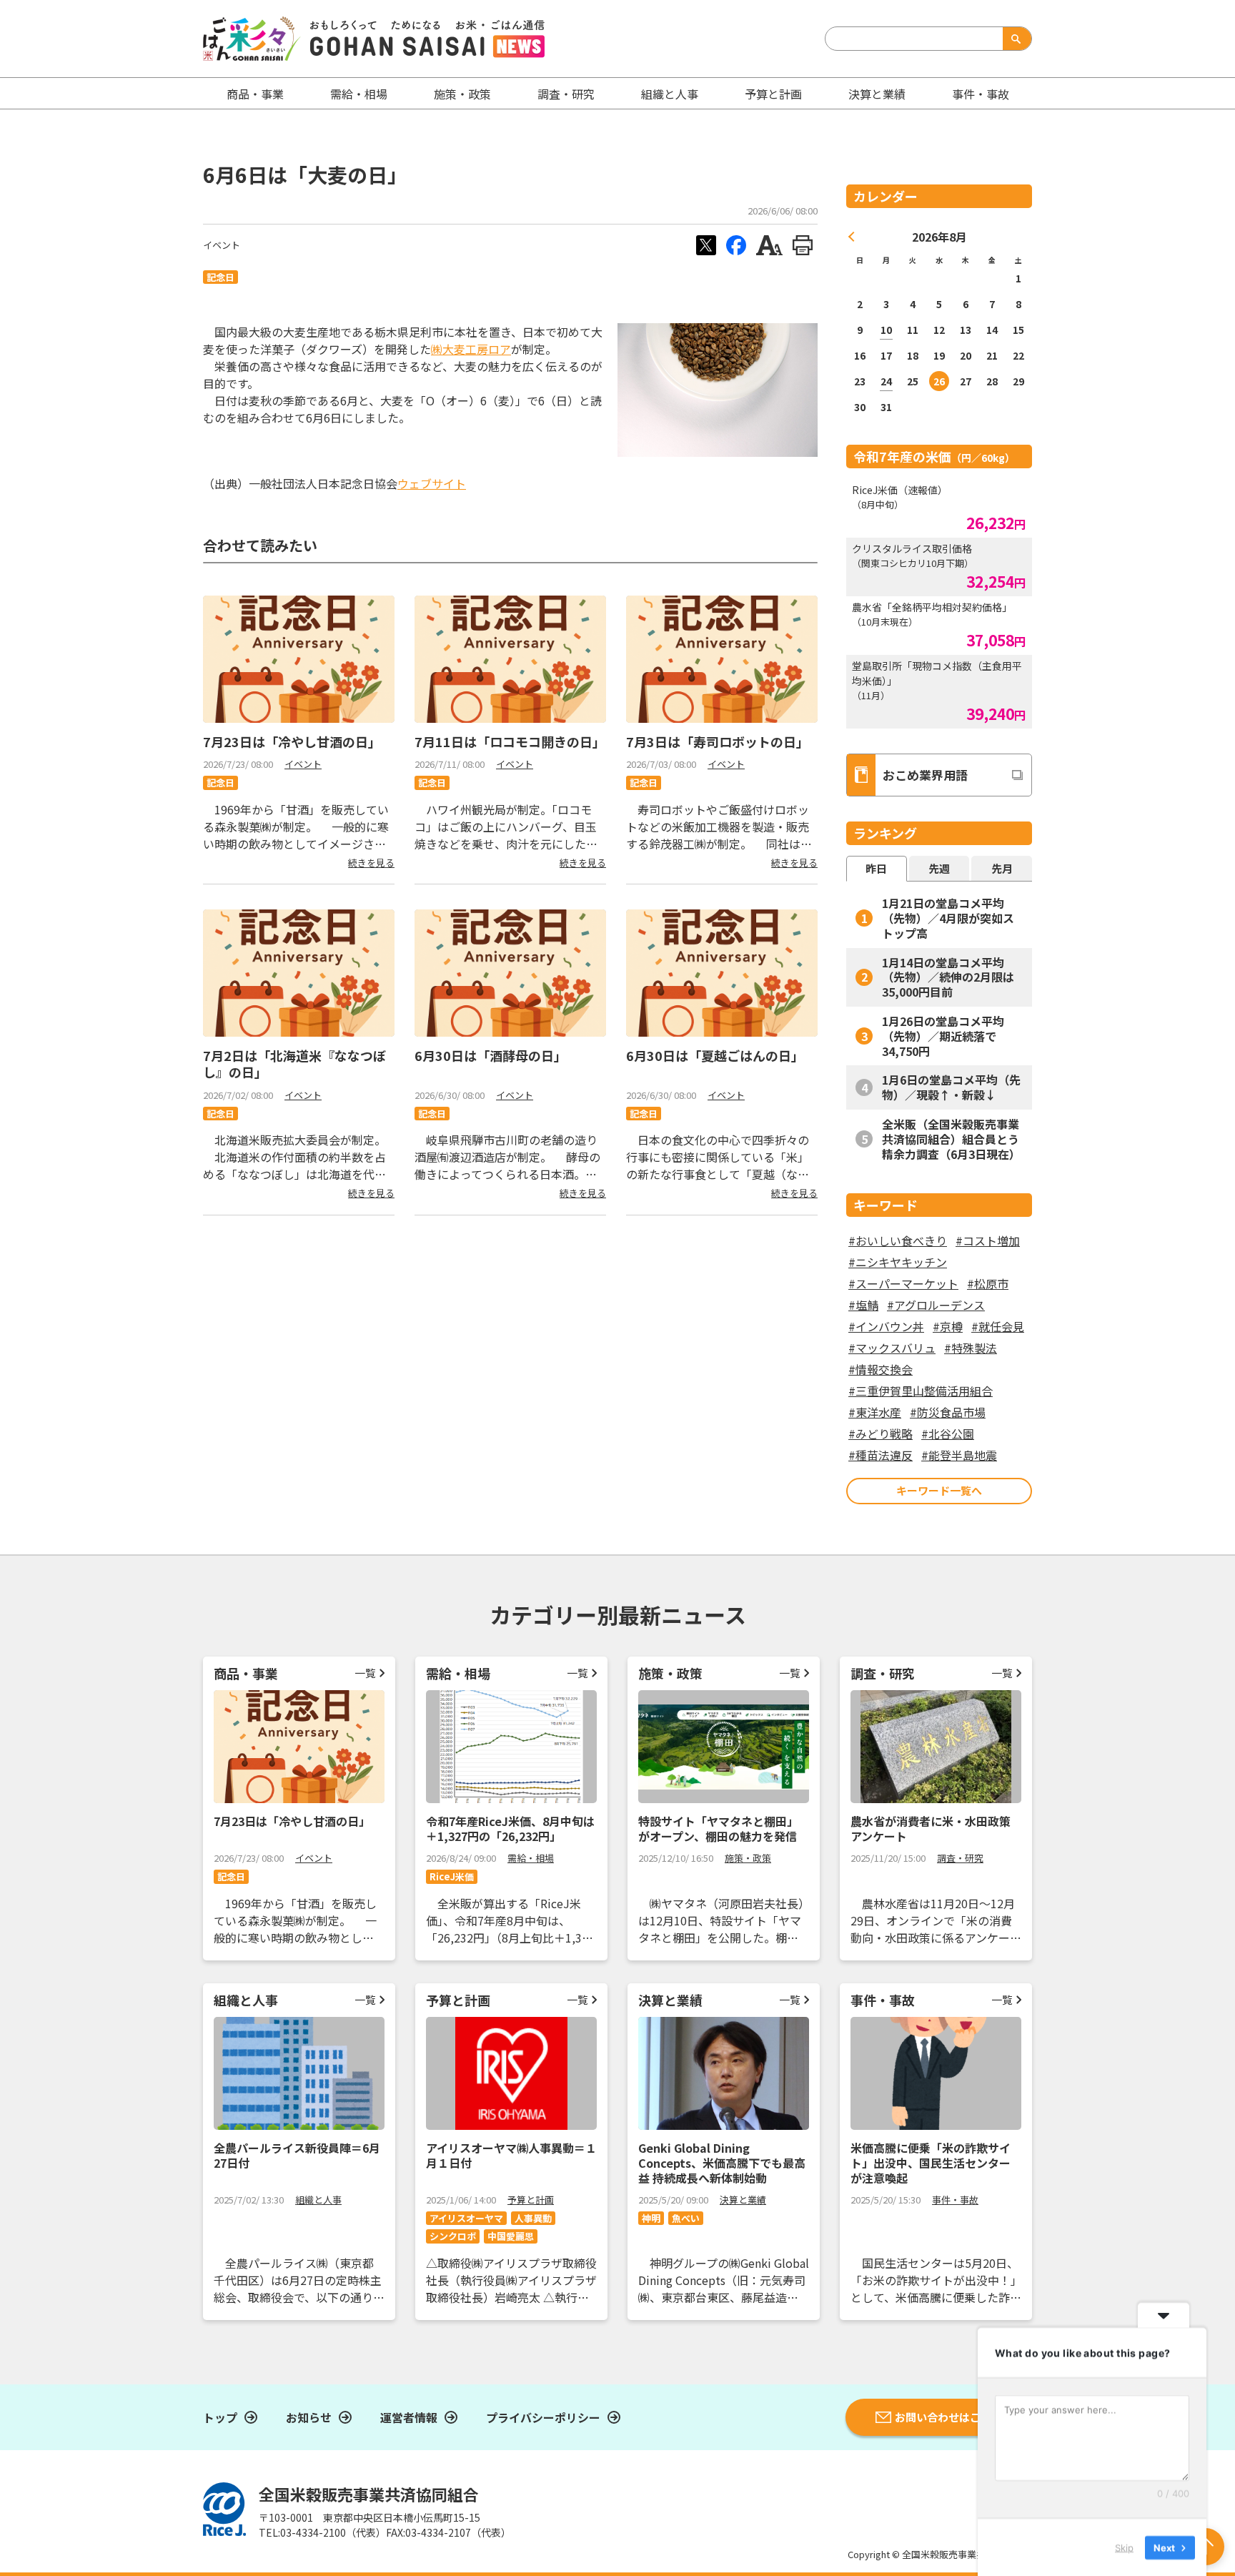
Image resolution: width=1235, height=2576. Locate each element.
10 (886, 330)
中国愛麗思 (511, 2236)
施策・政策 (462, 94)
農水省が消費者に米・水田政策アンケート (931, 1829)
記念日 (220, 277)
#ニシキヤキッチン (898, 1262)
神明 (651, 2218)
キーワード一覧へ (939, 1490)
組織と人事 (670, 94)
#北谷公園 (948, 1433)
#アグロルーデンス (936, 1305)
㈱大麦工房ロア (471, 349)
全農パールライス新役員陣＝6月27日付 (297, 2155)
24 (886, 381)
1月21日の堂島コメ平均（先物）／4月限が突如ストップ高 (948, 918)
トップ (220, 2417)
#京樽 (948, 1326)
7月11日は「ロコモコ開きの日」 (510, 741)
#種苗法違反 (881, 1455)
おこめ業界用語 (925, 775)
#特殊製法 (971, 1348)
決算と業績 (877, 94)
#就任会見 (998, 1326)
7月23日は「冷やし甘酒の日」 (292, 741)
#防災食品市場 (948, 1412)
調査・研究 (566, 94)
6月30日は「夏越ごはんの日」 (715, 1055)
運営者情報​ (409, 2417)
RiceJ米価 (452, 1876)
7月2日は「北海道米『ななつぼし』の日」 (294, 1064)
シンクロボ (453, 2236)
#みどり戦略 (881, 1433)
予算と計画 (773, 94)
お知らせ (309, 2417)
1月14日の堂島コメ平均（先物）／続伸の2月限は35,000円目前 (948, 977)
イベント (222, 245)
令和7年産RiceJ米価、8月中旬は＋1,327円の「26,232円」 (510, 1829)
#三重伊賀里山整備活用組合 (921, 1391)
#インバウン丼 (886, 1326)
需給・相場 (359, 94)
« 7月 (852, 237)
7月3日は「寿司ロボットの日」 (718, 741)
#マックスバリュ (892, 1348)
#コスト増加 (988, 1240)
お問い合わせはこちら (948, 2417)
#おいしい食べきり (898, 1240)
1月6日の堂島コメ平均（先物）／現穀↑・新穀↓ (951, 1087)
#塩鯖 (863, 1305)
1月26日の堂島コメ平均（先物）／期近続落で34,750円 (943, 1036)
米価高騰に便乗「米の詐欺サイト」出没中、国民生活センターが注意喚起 (931, 2163)
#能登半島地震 (959, 1455)
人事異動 (533, 2218)
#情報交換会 (881, 1369)
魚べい (686, 2218)
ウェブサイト (432, 483)
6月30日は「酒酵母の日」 (491, 1055)
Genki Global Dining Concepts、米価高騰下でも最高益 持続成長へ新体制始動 (722, 2163)
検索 (1014, 39)
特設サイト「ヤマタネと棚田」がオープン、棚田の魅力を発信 (718, 1829)
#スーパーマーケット (903, 1283)
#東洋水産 (875, 1412)
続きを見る (371, 863)
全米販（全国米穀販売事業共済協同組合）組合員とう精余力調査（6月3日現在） (951, 1139)
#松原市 (988, 1283)
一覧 (365, 1673)
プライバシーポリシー (543, 2417)
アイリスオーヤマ (466, 2218)
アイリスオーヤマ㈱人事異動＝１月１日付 (511, 2155)
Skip (1124, 2547)
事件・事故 (955, 2200)
